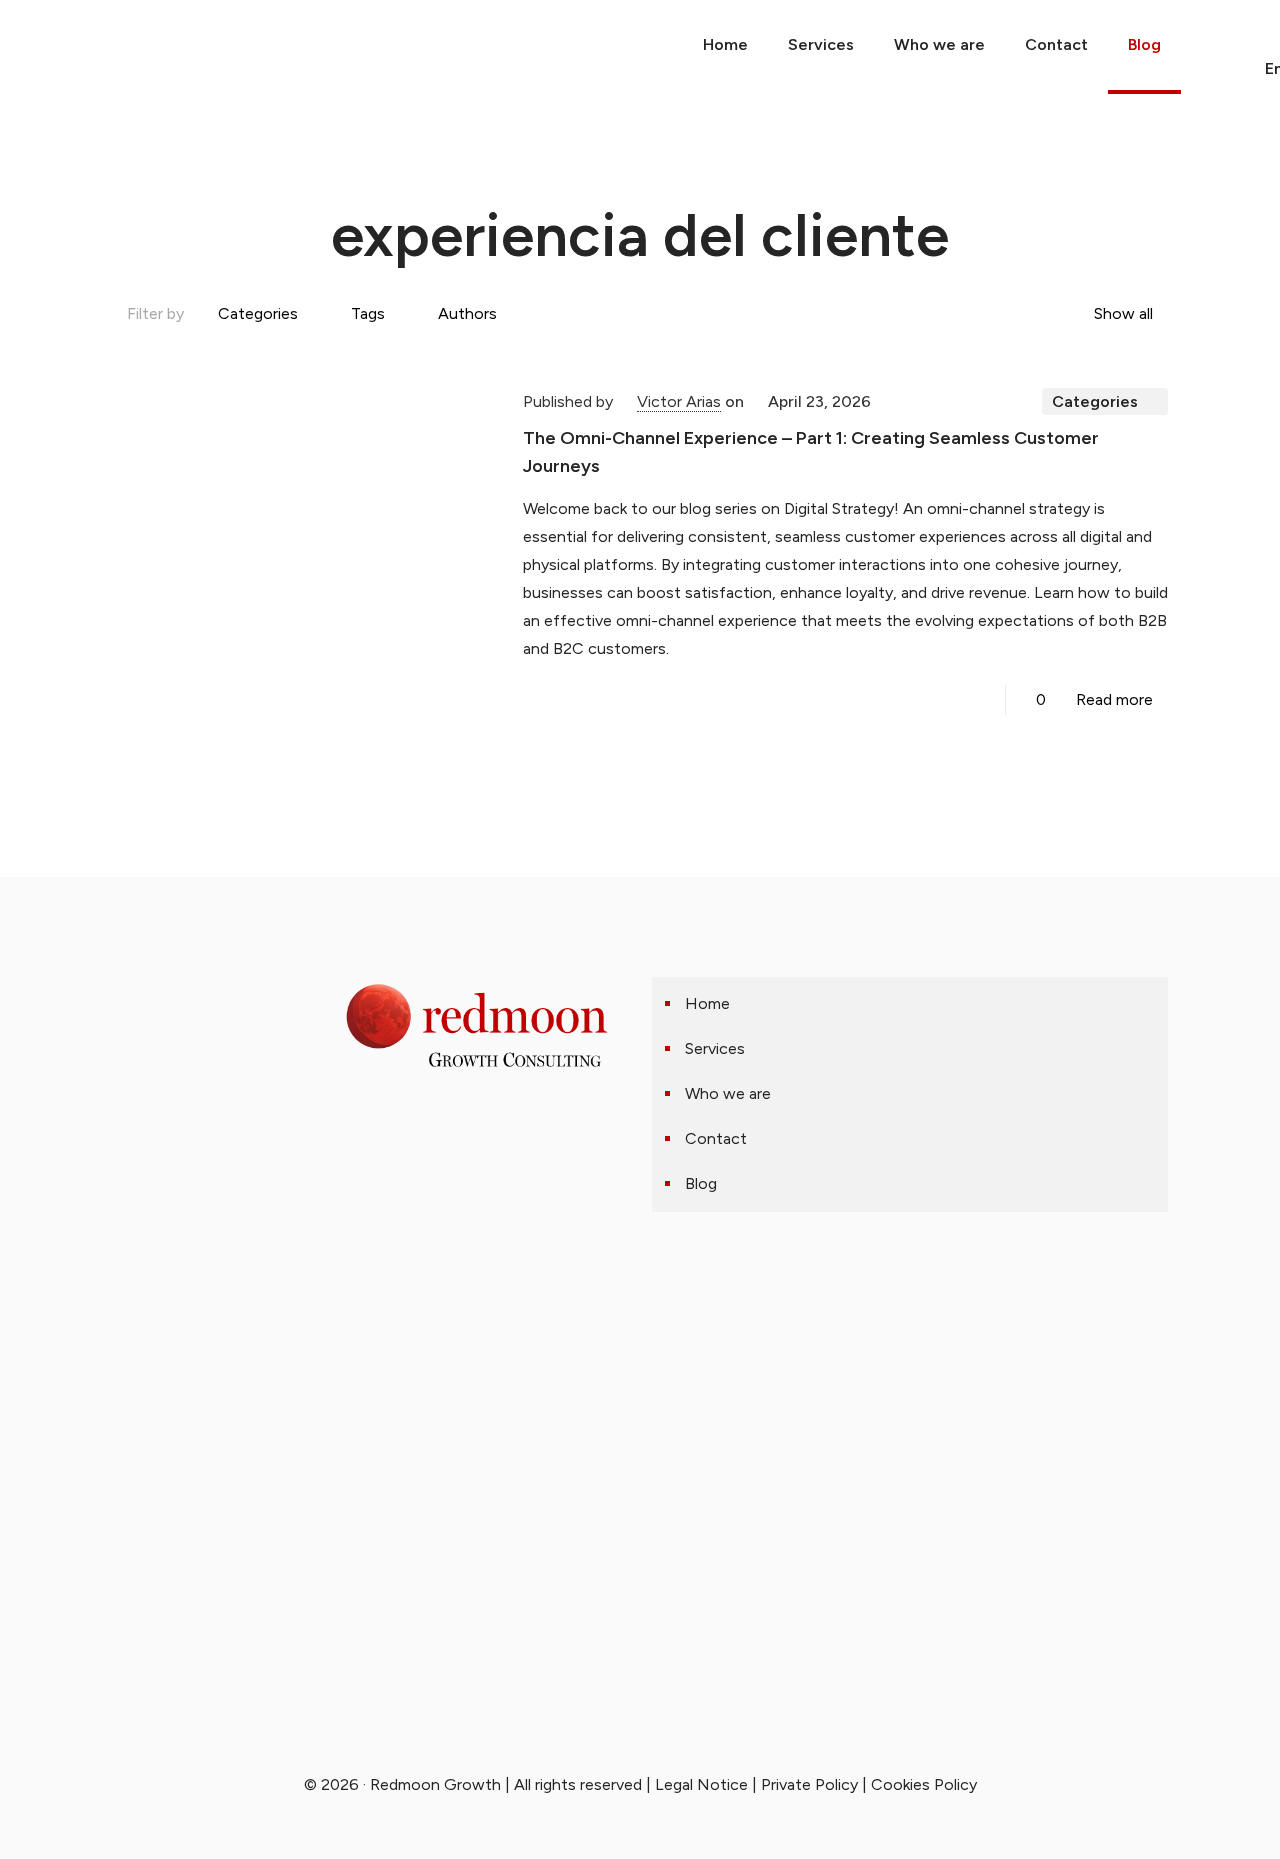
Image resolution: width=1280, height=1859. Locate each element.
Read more (1114, 699)
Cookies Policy (924, 1784)
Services (715, 1048)
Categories (258, 313)
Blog (701, 1183)
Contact (716, 1138)
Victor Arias (679, 401)
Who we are (728, 1093)
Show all (1123, 313)
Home (707, 1003)
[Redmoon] (22, 45)
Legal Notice (701, 1784)
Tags (368, 313)
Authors (467, 313)
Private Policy (809, 1784)
